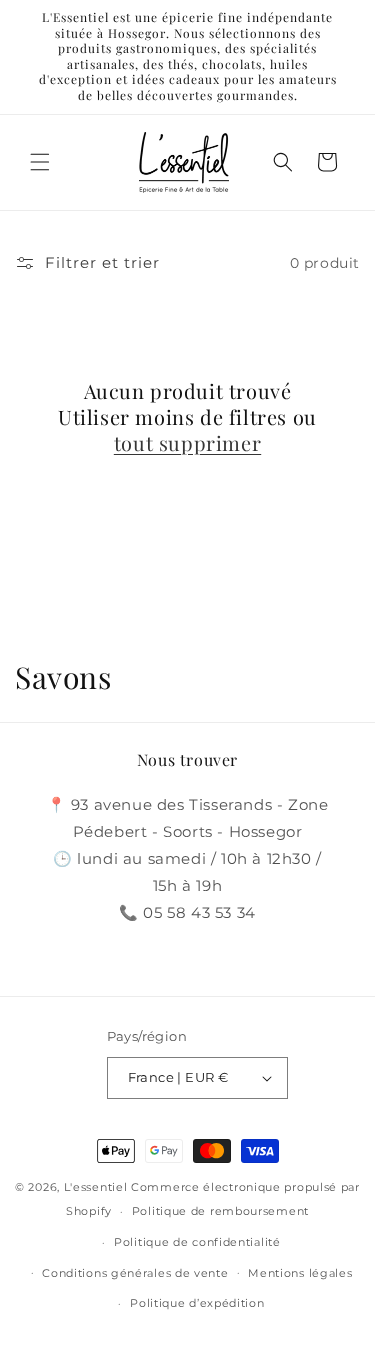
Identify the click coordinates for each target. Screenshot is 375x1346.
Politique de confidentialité (197, 1242)
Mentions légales (300, 1273)
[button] (40, 162)
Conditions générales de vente (135, 1273)
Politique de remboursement (220, 1211)
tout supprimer (187, 443)
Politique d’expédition (197, 1303)
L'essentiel (96, 1187)
